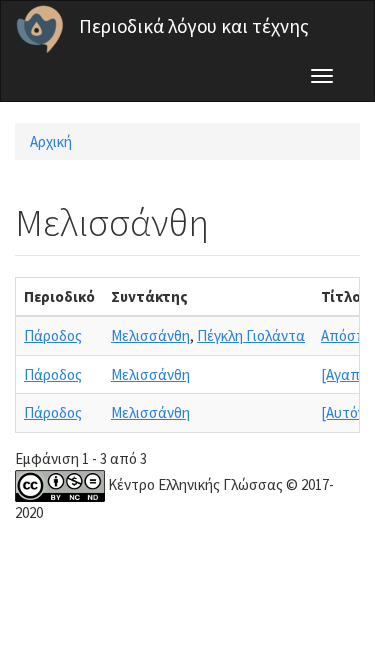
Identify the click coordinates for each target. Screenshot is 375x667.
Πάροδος (53, 335)
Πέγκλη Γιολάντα (251, 335)
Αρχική (51, 141)
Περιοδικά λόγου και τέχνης (194, 26)
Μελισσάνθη (150, 335)
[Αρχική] (40, 29)
